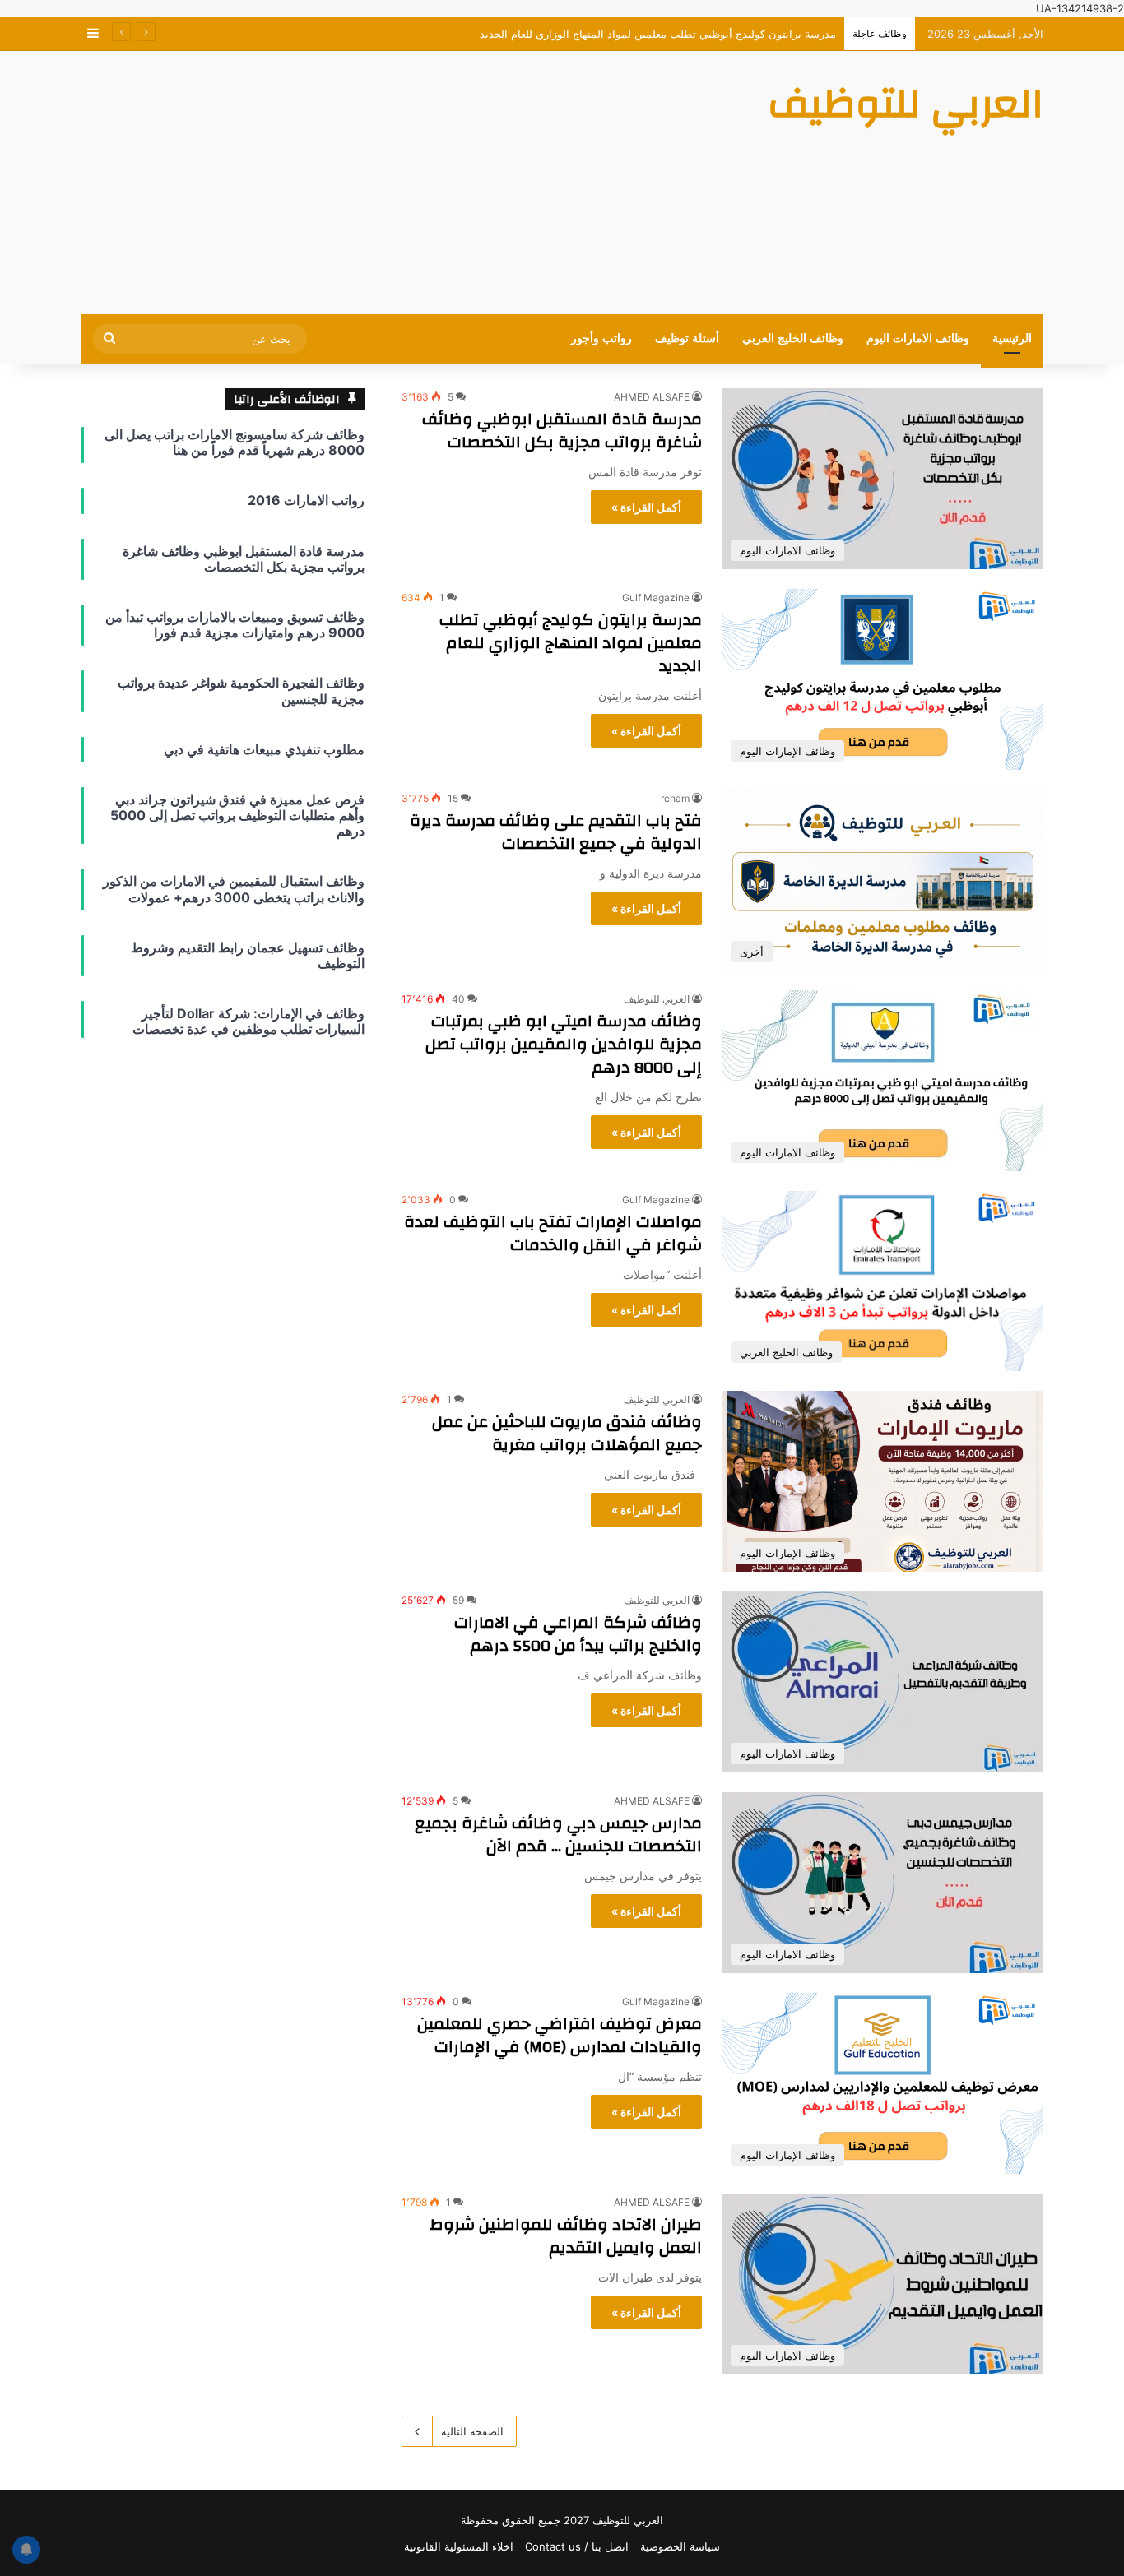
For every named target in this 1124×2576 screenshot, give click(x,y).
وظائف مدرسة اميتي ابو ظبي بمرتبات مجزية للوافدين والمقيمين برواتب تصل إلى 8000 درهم (564, 1044)
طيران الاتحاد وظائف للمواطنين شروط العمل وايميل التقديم (566, 2236)
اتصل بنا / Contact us (577, 2546)
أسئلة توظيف (687, 338)
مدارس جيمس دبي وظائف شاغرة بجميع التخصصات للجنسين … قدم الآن (558, 1835)
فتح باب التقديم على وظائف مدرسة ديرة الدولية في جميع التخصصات (556, 832)
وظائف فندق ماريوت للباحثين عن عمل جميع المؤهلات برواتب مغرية (567, 1433)
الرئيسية (1012, 338)
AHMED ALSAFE (652, 397)
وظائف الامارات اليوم (918, 338)
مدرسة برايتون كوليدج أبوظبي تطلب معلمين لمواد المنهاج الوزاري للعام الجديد (571, 643)
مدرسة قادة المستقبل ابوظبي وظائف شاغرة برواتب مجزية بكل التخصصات (562, 431)
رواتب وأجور (601, 338)
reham (675, 798)
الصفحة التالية (472, 2431)
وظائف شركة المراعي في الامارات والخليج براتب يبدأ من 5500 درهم (578, 1634)
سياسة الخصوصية (680, 2546)
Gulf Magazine (656, 598)
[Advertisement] (397, 183)
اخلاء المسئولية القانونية (459, 2546)
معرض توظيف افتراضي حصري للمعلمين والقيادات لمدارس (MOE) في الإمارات (560, 2035)
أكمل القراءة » (646, 507)
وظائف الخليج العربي (793, 338)
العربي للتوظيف (657, 999)
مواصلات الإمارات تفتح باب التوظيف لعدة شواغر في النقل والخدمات (553, 1233)
